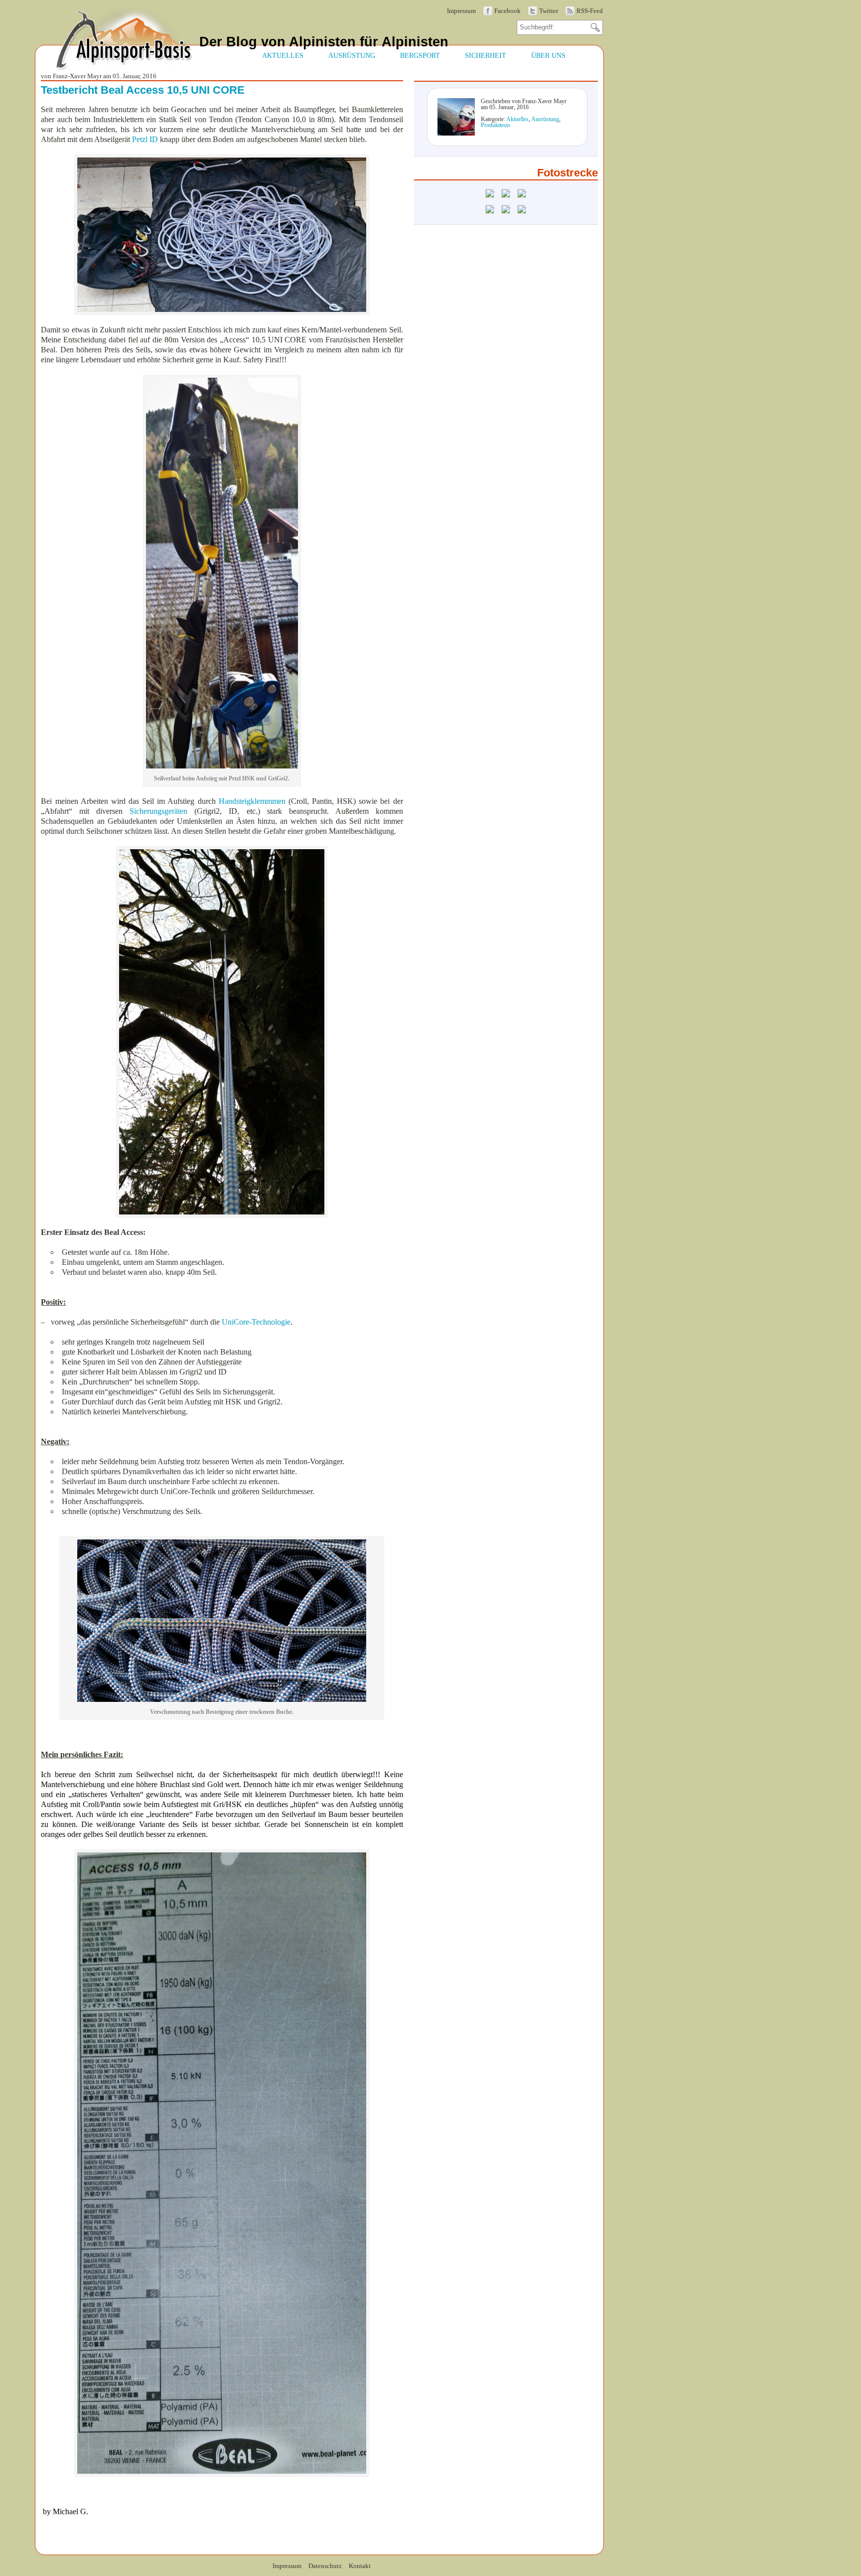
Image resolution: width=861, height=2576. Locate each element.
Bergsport (420, 55)
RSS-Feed (590, 11)
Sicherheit (486, 55)
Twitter (549, 11)
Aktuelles (283, 55)
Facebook (507, 11)
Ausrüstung (352, 55)
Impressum (461, 11)
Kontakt (360, 2566)
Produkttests (496, 125)
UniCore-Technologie (256, 1322)
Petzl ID (145, 139)
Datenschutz (325, 2566)
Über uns (548, 55)
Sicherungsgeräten (158, 811)
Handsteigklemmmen (252, 801)
